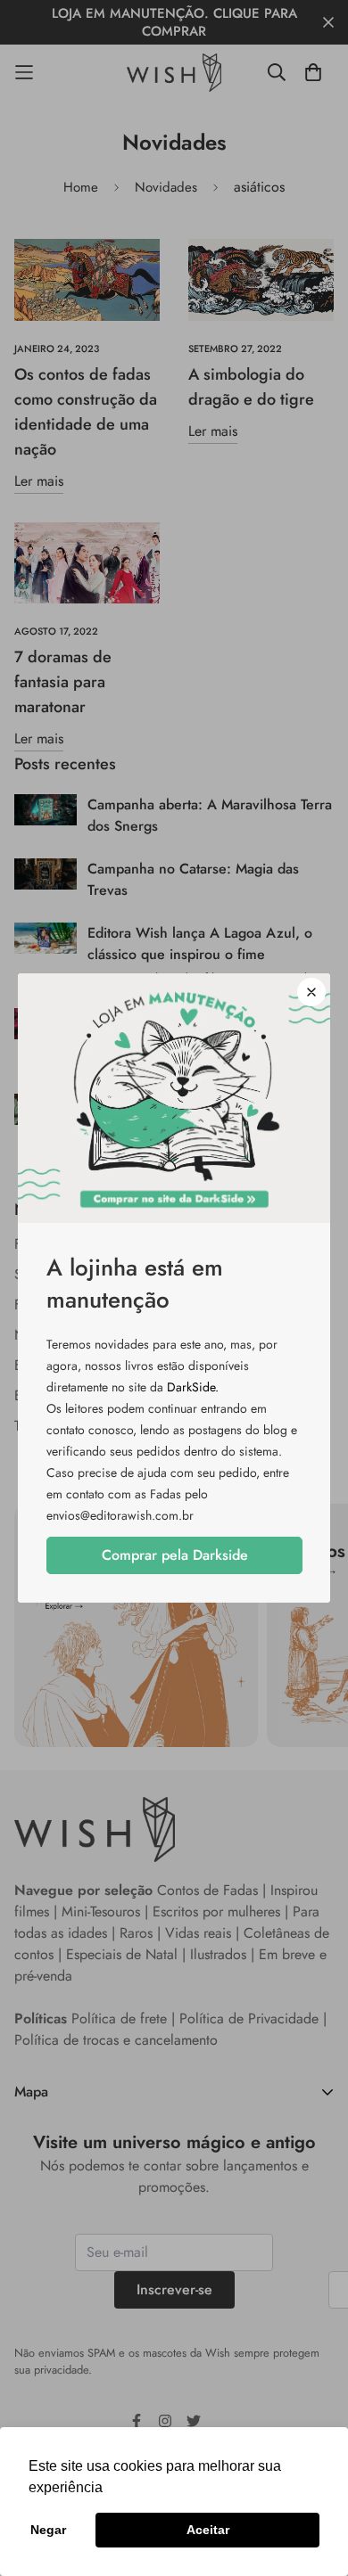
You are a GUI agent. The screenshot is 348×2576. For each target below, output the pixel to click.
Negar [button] (48, 2530)
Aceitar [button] (208, 2530)
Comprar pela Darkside (175, 1555)
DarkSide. (193, 1387)
